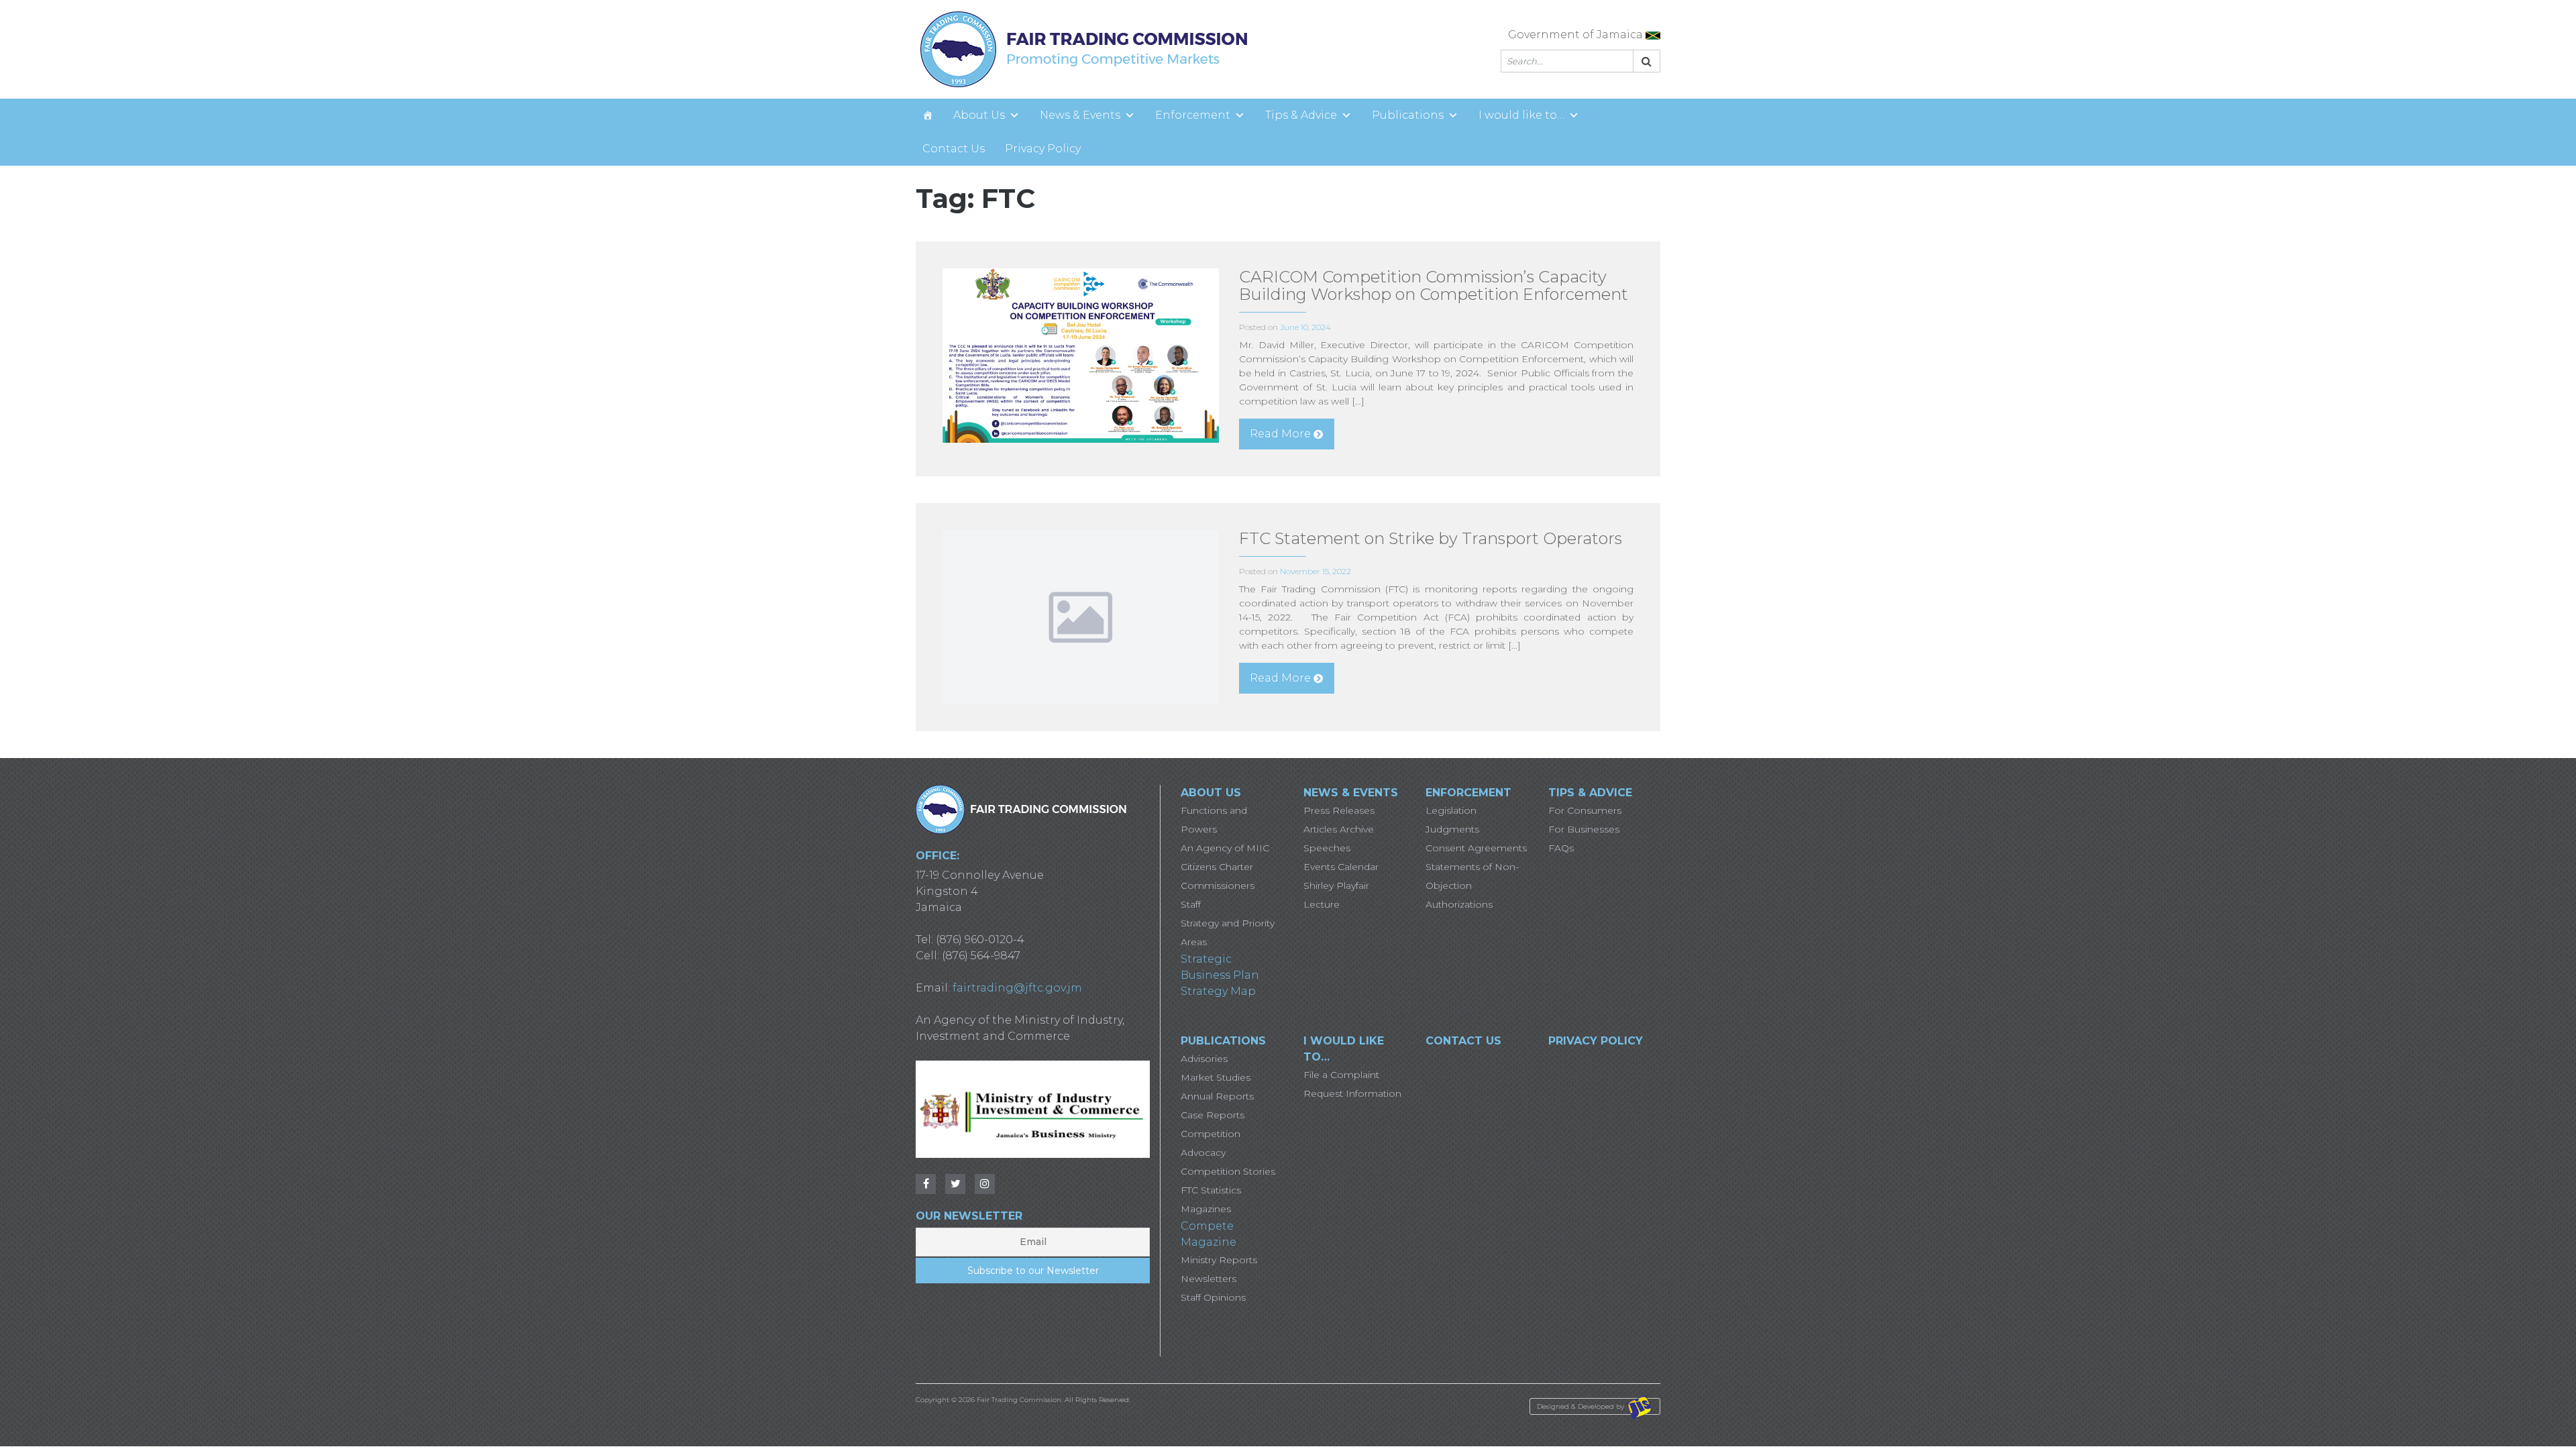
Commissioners (1218, 885)
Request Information (1352, 1093)
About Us (979, 115)
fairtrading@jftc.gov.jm (1017, 988)
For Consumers (1585, 810)
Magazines (1206, 1209)
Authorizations (1459, 904)
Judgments (1452, 829)
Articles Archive (1339, 829)
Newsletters (1209, 1279)
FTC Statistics (1211, 1190)
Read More (1280, 434)
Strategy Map (1218, 991)
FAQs (1561, 848)
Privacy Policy (1043, 149)
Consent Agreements (1476, 848)
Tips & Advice (1301, 115)
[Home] (928, 115)
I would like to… (1521, 115)
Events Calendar (1341, 867)
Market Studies (1216, 1077)
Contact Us (954, 149)
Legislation (1451, 810)
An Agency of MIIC (1225, 848)
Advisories (1204, 1059)
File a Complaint (1341, 1075)
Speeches (1327, 848)
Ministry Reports (1219, 1260)
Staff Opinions (1213, 1297)
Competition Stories (1228, 1171)
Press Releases (1339, 810)
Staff (1191, 904)
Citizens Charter (1217, 867)
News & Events (1080, 115)
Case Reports (1213, 1115)
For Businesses (1584, 829)
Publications (1408, 115)
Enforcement (1193, 115)
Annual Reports (1217, 1096)
